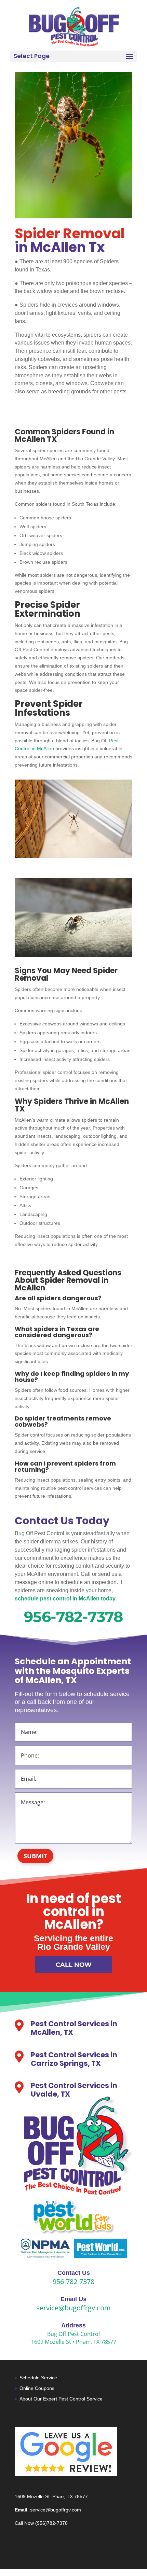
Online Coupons (37, 2388)
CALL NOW (74, 1965)
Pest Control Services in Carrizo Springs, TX (74, 2059)
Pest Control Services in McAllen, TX (74, 2028)
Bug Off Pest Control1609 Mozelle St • (66, 2338)
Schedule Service (38, 2378)
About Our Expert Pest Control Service (61, 2399)
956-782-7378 (73, 1617)
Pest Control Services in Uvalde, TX (74, 2090)
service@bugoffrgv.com (73, 2308)
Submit (35, 1856)
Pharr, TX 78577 (96, 2342)
